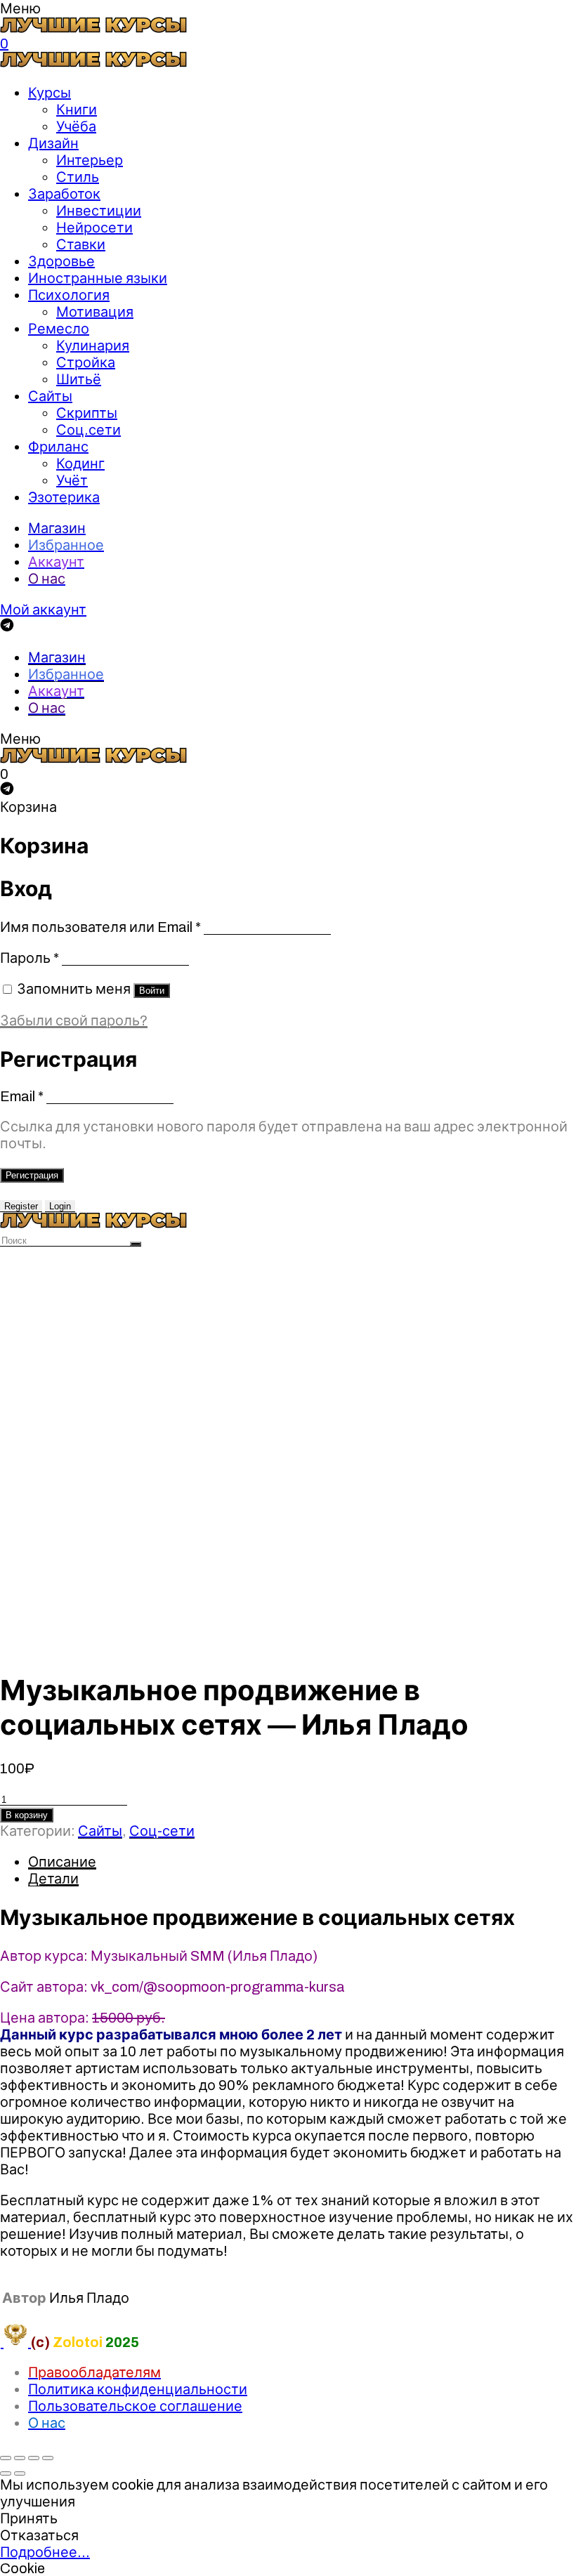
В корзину (27, 1815)
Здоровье (61, 261)
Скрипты (87, 413)
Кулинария (93, 346)
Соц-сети (162, 1831)
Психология (69, 295)
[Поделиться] (20, 2458)
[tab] (302, 1862)
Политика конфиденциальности (138, 2389)
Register (21, 1206)
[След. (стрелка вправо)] (20, 2473)
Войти (152, 991)
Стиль (78, 177)
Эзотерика (64, 497)
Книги (77, 110)
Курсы (50, 93)
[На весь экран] (34, 2458)
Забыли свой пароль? (74, 1020)
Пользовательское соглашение (135, 2406)
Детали (53, 1879)
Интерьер (90, 160)
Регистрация (32, 1175)
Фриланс (58, 447)
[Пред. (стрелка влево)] (6, 2473)
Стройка (86, 362)
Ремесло (59, 329)
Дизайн (53, 143)
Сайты (50, 396)
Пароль (30, 958)
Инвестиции (99, 211)
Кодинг (80, 464)
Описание (62, 1862)
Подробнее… (45, 2552)
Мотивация (95, 312)
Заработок (64, 194)
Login (60, 1206)
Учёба (76, 126)
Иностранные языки (98, 278)
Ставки (81, 244)
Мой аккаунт (43, 610)
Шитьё (79, 379)
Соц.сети (89, 430)
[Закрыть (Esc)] (6, 2458)
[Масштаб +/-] (48, 2458)
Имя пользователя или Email (100, 927)
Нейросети (94, 228)
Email (22, 1096)
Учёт (72, 480)
